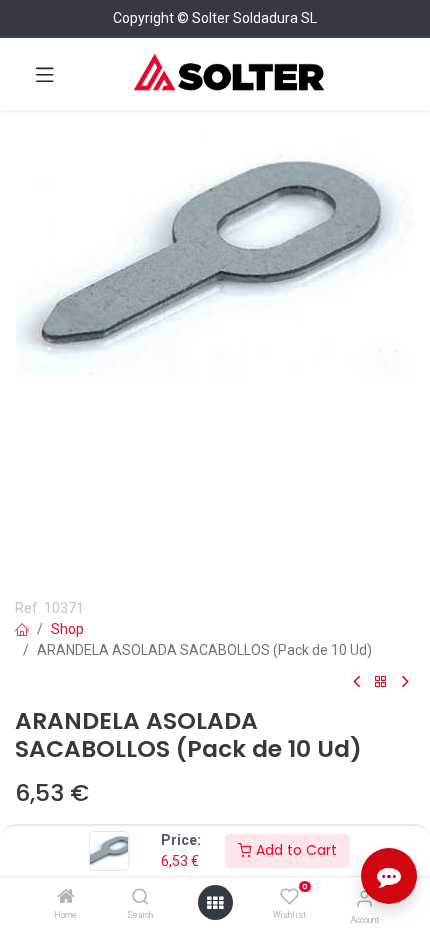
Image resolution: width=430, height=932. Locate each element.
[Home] (66, 898)
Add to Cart (294, 850)
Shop (67, 629)
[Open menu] (215, 903)
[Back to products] (381, 682)
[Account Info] (364, 898)
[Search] (140, 898)
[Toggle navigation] (45, 74)
